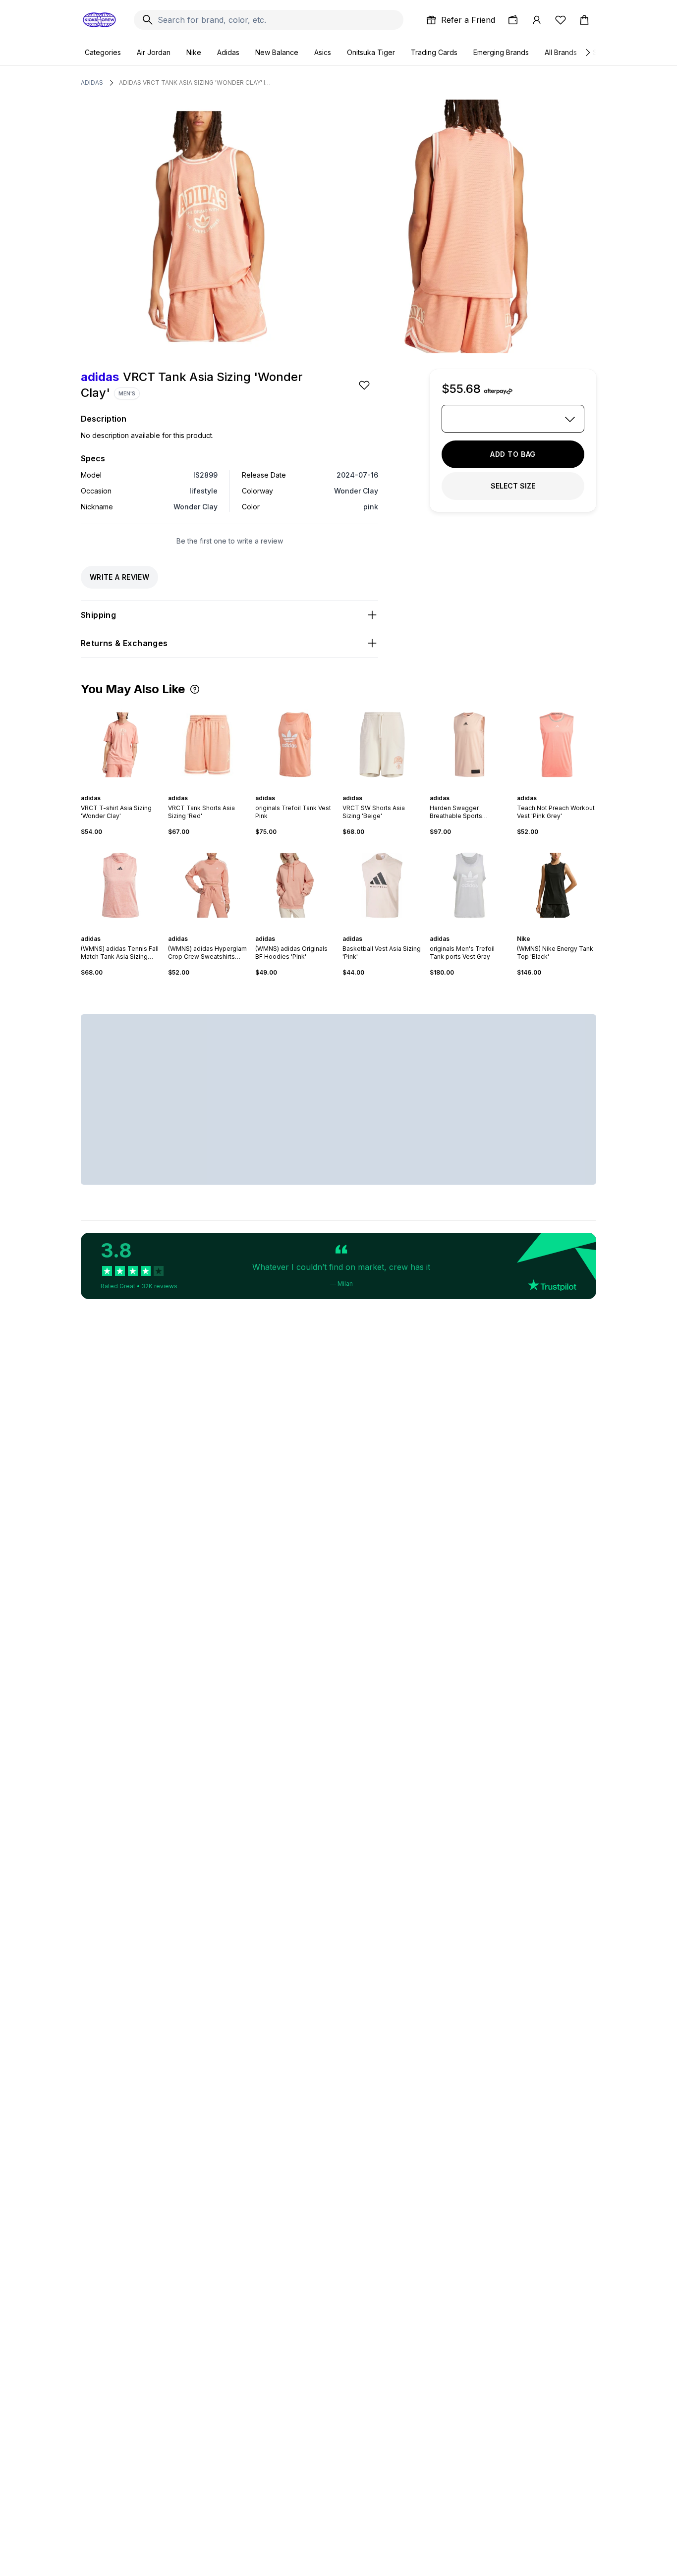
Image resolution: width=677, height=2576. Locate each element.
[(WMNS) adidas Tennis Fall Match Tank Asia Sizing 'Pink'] (120, 885)
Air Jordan (154, 52)
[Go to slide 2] (122, 789)
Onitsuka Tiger (371, 52)
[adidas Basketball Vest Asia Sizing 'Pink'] (382, 885)
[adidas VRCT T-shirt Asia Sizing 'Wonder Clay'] (120, 745)
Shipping (98, 615)
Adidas (228, 52)
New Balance (277, 52)
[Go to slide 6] (305, 789)
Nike (194, 52)
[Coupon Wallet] (513, 20)
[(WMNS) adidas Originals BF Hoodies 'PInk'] (295, 885)
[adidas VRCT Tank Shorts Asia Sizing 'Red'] (208, 745)
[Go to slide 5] (301, 789)
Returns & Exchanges (124, 643)
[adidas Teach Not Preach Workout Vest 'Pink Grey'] (557, 745)
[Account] (537, 20)
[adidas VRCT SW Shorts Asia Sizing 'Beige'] (382, 745)
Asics (323, 52)
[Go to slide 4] (297, 789)
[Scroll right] (587, 53)
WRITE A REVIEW (119, 577)
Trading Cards (434, 52)
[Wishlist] (561, 20)
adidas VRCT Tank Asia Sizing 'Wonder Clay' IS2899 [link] (196, 82)
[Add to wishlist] (365, 385)
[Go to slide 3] (212, 789)
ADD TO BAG (513, 454)
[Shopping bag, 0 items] (584, 20)
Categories (103, 52)
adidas (92, 82)
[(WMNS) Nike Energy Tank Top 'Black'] (557, 885)
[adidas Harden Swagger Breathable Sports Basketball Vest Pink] (469, 745)
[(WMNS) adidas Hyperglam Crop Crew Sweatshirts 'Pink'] (208, 885)
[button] (195, 689)
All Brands (561, 52)
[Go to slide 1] (118, 789)
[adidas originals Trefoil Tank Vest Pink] (295, 745)
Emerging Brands (501, 52)
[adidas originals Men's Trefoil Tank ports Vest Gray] (469, 885)
